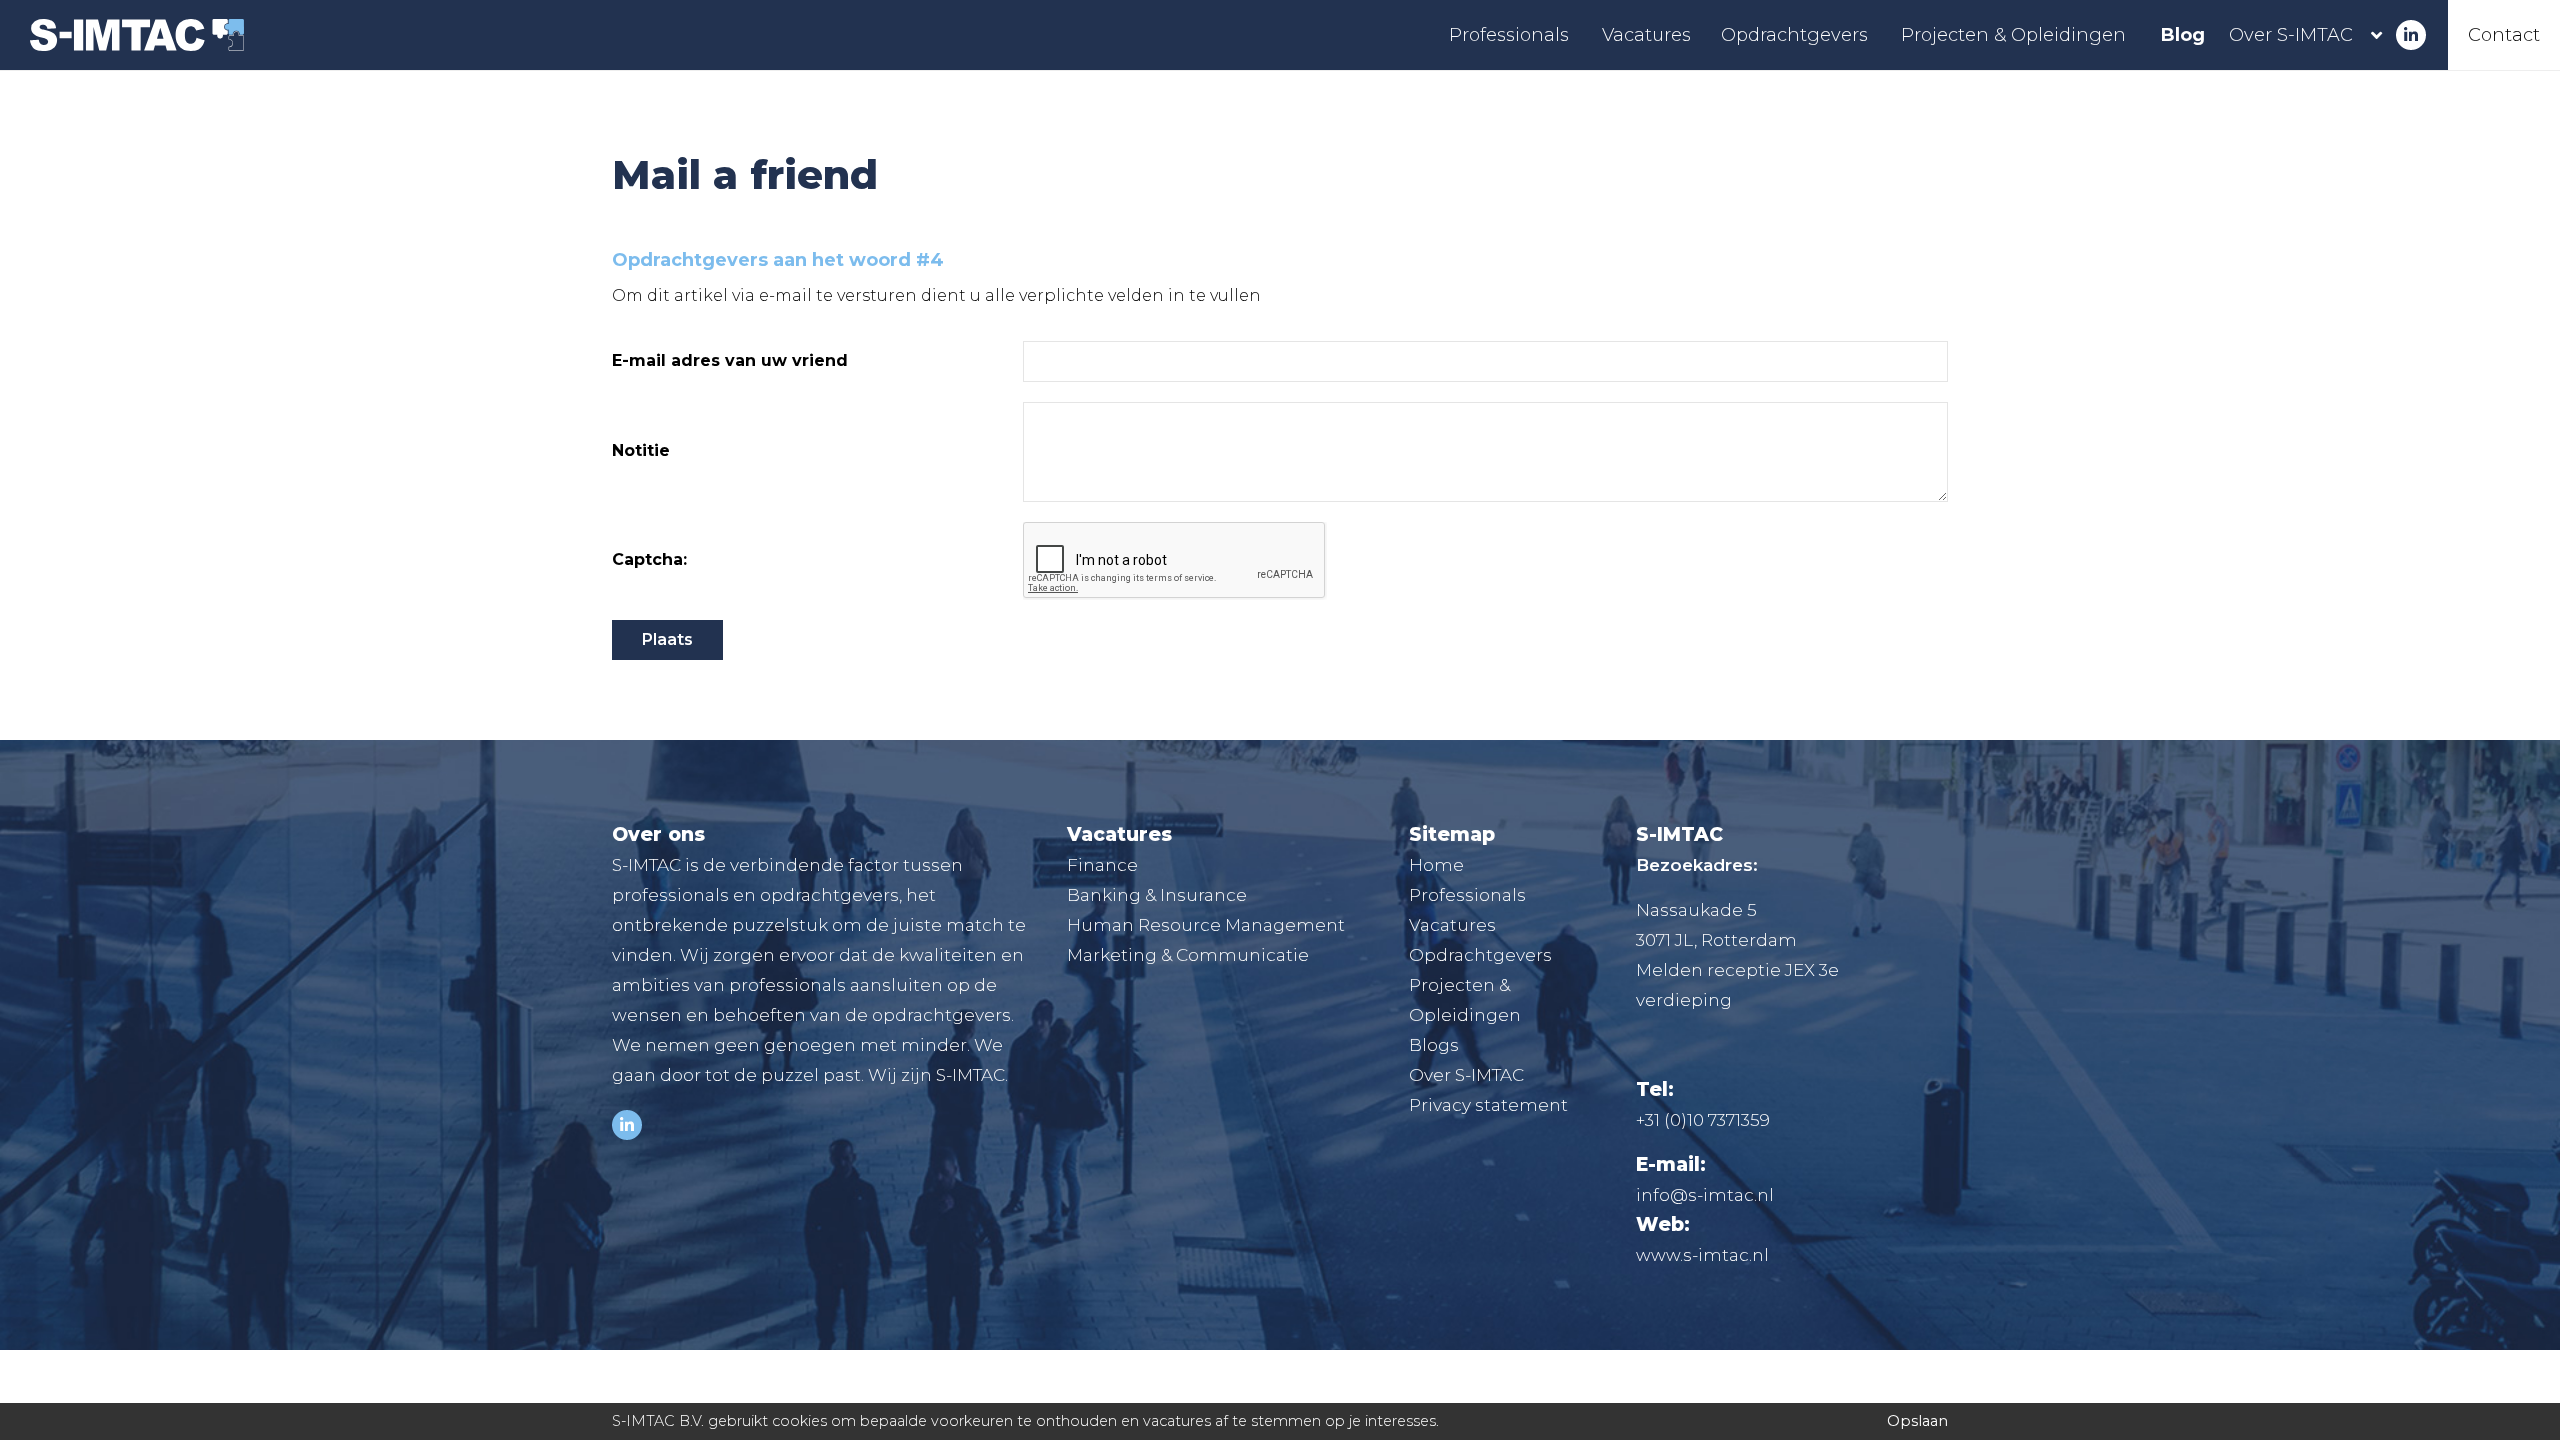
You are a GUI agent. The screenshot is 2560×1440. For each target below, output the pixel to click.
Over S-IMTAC (2291, 35)
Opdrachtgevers (1794, 35)
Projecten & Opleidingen (2013, 35)
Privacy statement (1488, 1105)
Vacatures (1646, 35)
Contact (2504, 35)
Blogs (1434, 1045)
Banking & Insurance (1157, 895)
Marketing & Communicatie (1188, 955)
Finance (1102, 865)
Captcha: (649, 560)
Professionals (1509, 35)
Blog (2183, 35)
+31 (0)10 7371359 (1703, 1120)
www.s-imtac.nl (1702, 1255)
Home (1436, 865)
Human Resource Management (1206, 925)
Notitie (641, 451)
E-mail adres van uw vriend (730, 361)
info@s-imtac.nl (1705, 1195)
